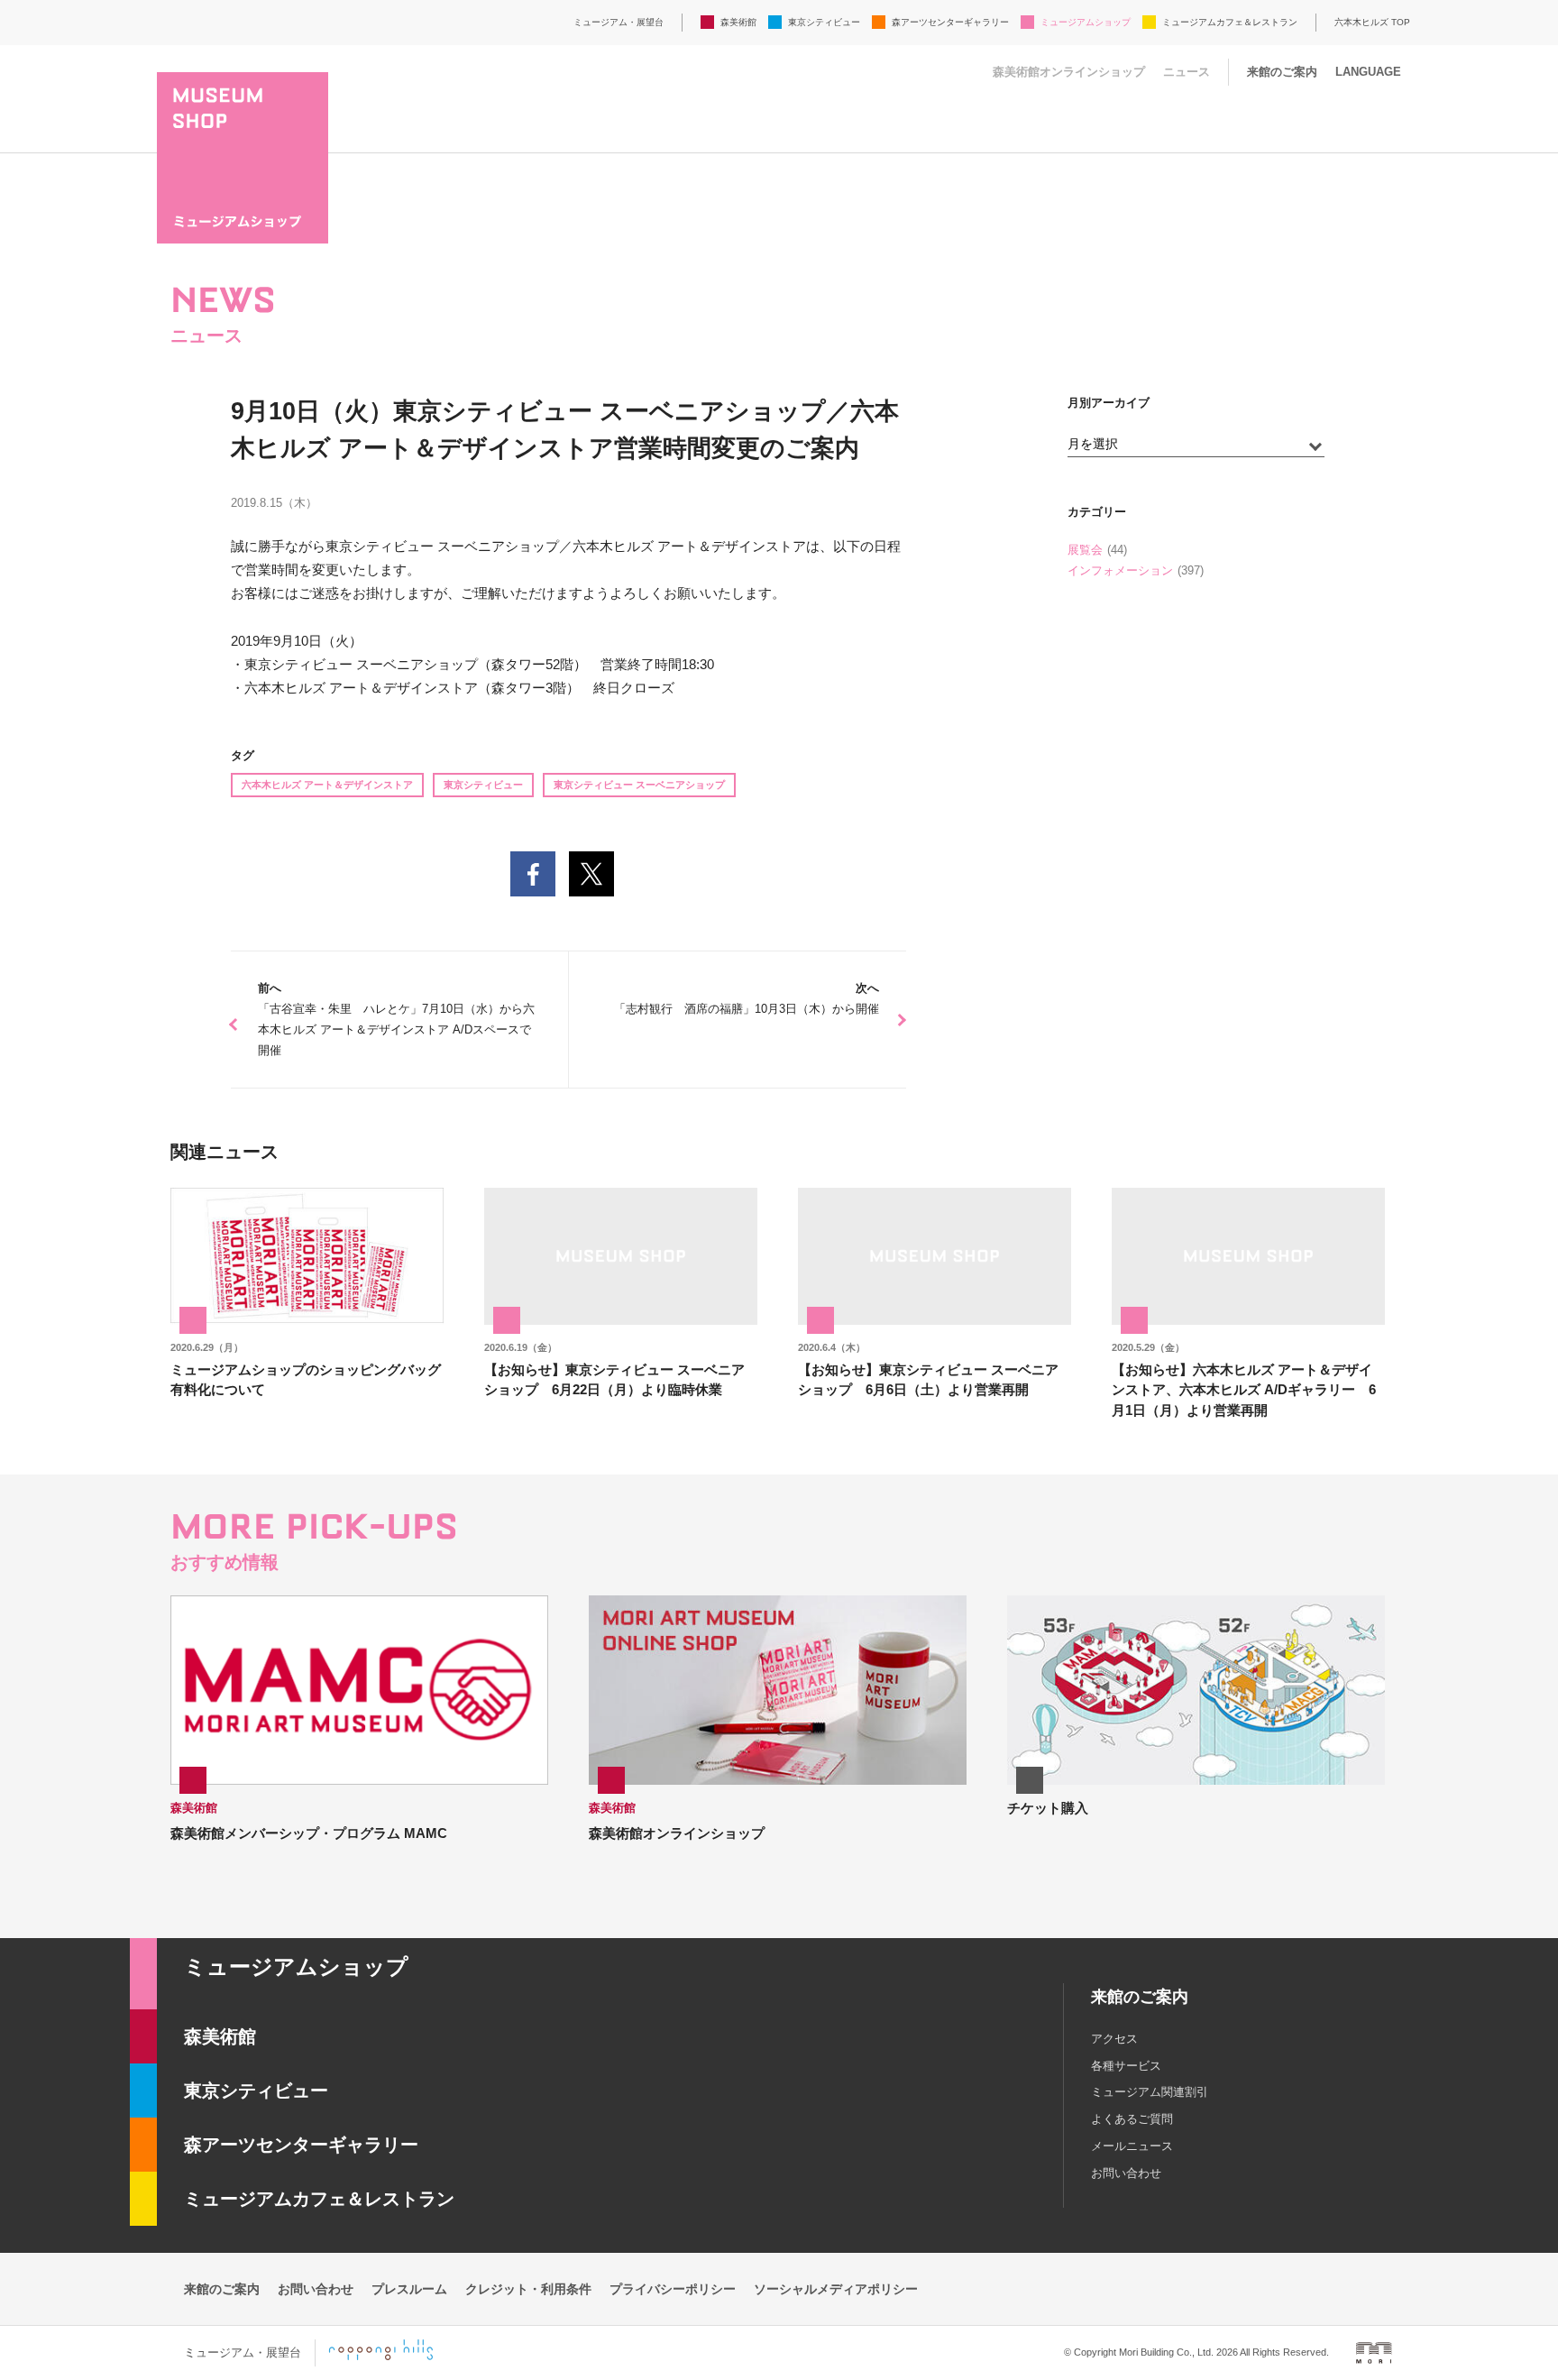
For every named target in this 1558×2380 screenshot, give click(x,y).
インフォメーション (1120, 570)
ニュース (1187, 72)
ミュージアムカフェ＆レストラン (1230, 22)
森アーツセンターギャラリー (950, 22)
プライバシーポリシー (673, 2289)
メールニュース (1132, 2146)
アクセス (1114, 2039)
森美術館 (738, 22)
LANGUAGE (1368, 72)
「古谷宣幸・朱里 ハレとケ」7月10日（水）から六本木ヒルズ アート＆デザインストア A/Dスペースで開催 (396, 1019)
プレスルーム (409, 2289)
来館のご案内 (1282, 72)
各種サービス (1126, 2066)
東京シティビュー (824, 22)
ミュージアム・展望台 (619, 22)
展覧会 (1085, 550)
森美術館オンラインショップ (1069, 72)
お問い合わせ (1126, 2173)
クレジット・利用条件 (528, 2289)
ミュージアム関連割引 (1150, 2092)
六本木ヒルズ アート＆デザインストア (327, 785)
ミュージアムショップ (1086, 22)
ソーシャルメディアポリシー (836, 2289)
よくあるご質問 (1132, 2119)
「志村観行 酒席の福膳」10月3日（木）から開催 (747, 998)
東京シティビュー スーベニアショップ (639, 785)
